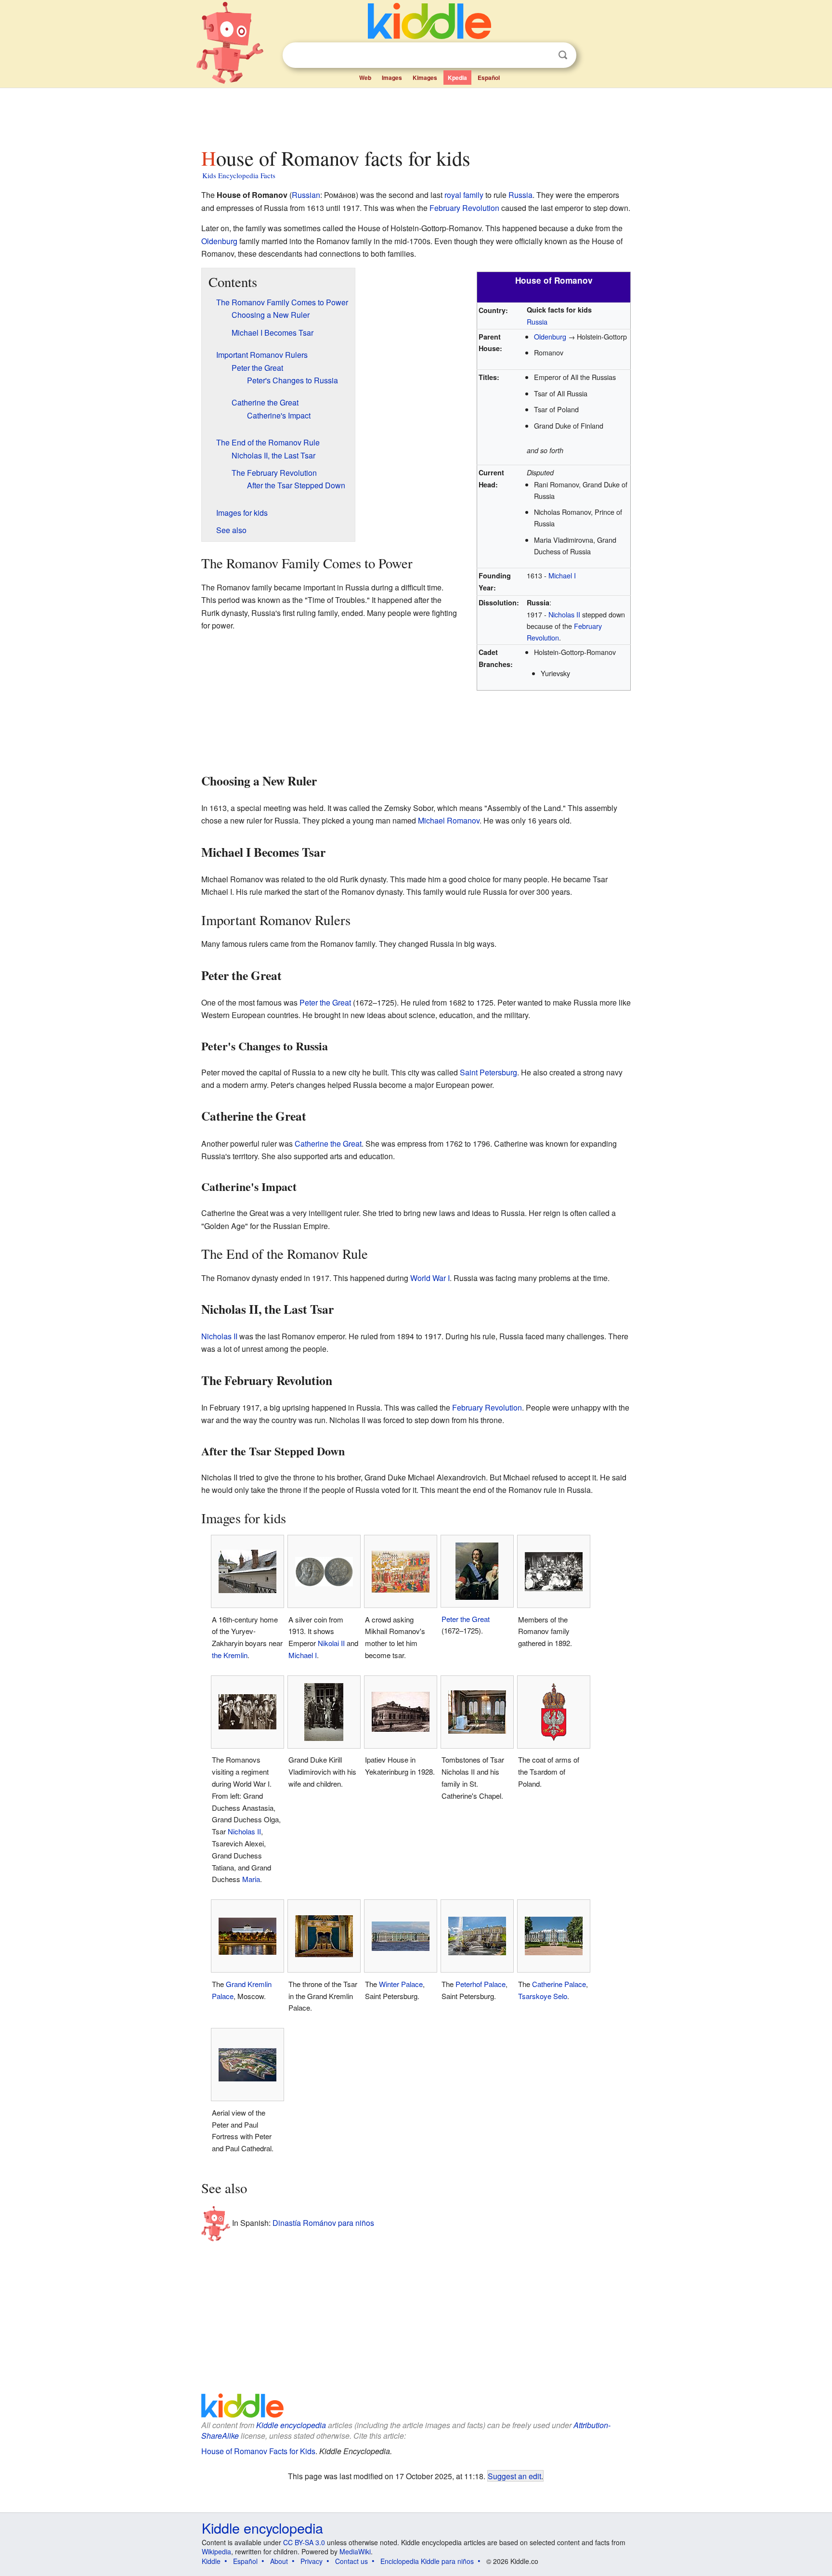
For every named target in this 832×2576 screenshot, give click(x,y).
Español (489, 78)
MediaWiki (355, 2551)
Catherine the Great (328, 1144)
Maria (251, 1879)
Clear (543, 55)
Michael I (562, 575)
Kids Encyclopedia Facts (239, 175)
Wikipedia (216, 2551)
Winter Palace (401, 1984)
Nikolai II (331, 1643)
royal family (464, 195)
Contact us (351, 2561)
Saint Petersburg (488, 1072)
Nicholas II (564, 614)
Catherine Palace (559, 1984)
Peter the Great (325, 1002)
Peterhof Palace (481, 1984)
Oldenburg (219, 241)
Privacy (312, 2561)
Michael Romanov (449, 820)
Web (365, 78)
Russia (520, 195)
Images (392, 78)
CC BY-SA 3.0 (304, 2542)
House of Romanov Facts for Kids (258, 2451)
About (279, 2561)
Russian (306, 195)
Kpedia (457, 78)
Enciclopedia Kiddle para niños (427, 2561)
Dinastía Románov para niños (323, 2222)
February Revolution (464, 208)
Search (563, 55)
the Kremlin (230, 1655)
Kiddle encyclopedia (291, 2425)
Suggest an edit (514, 2476)
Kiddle (211, 2561)
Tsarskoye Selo (543, 1996)
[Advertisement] (416, 115)
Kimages (425, 78)
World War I (430, 1278)
